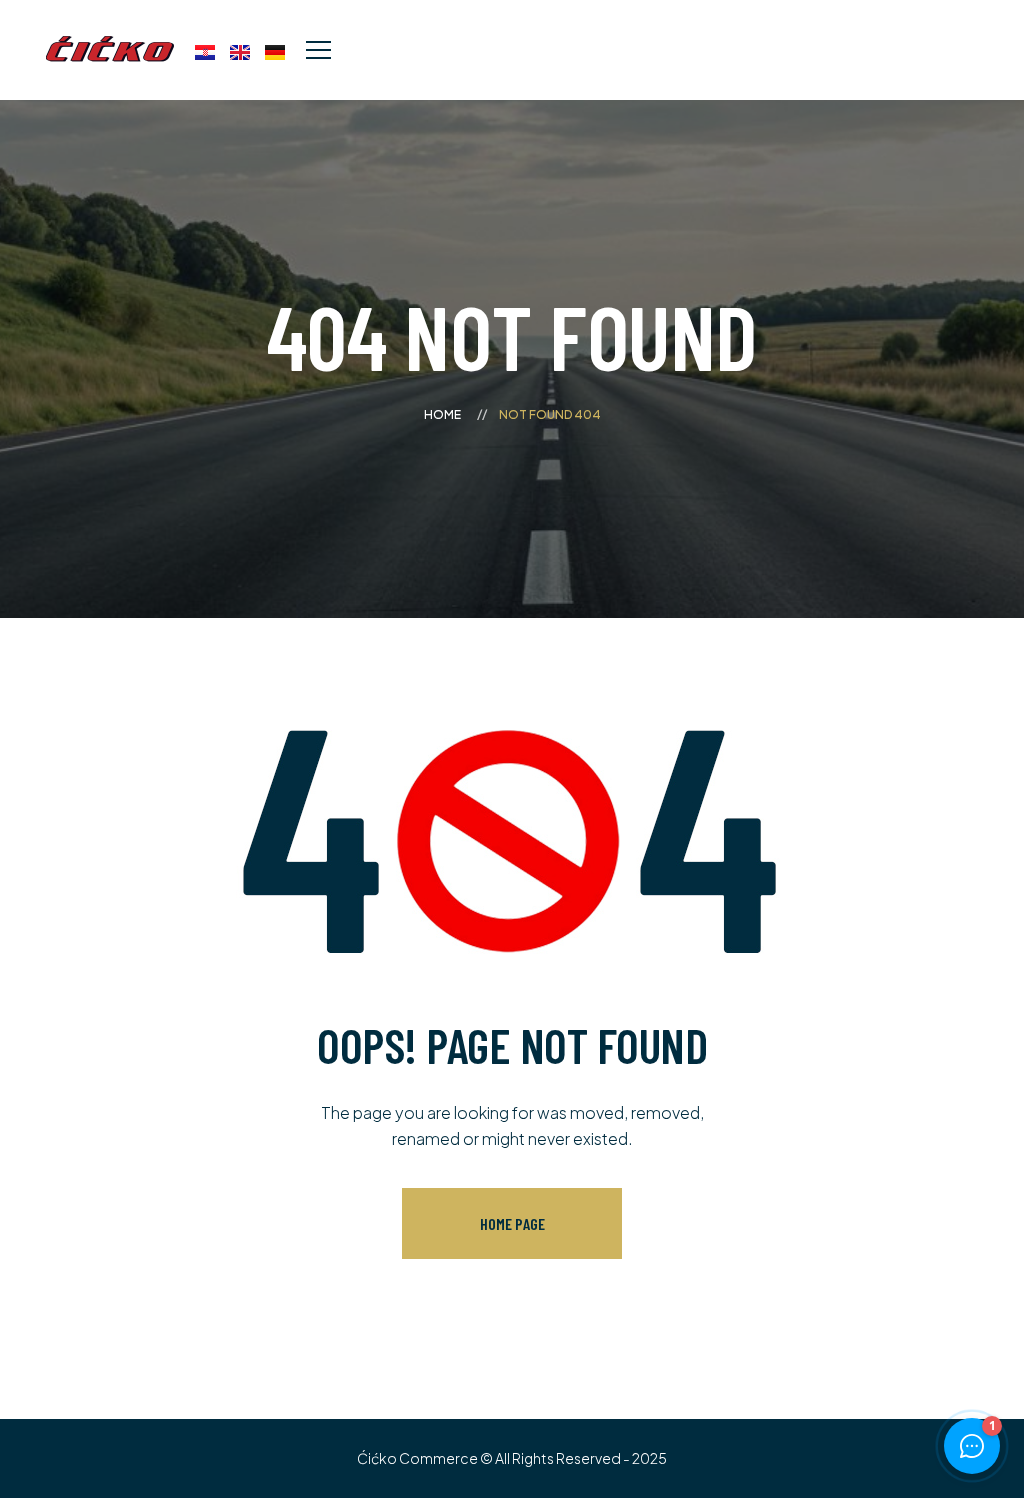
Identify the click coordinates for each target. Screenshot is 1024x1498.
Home (442, 414)
